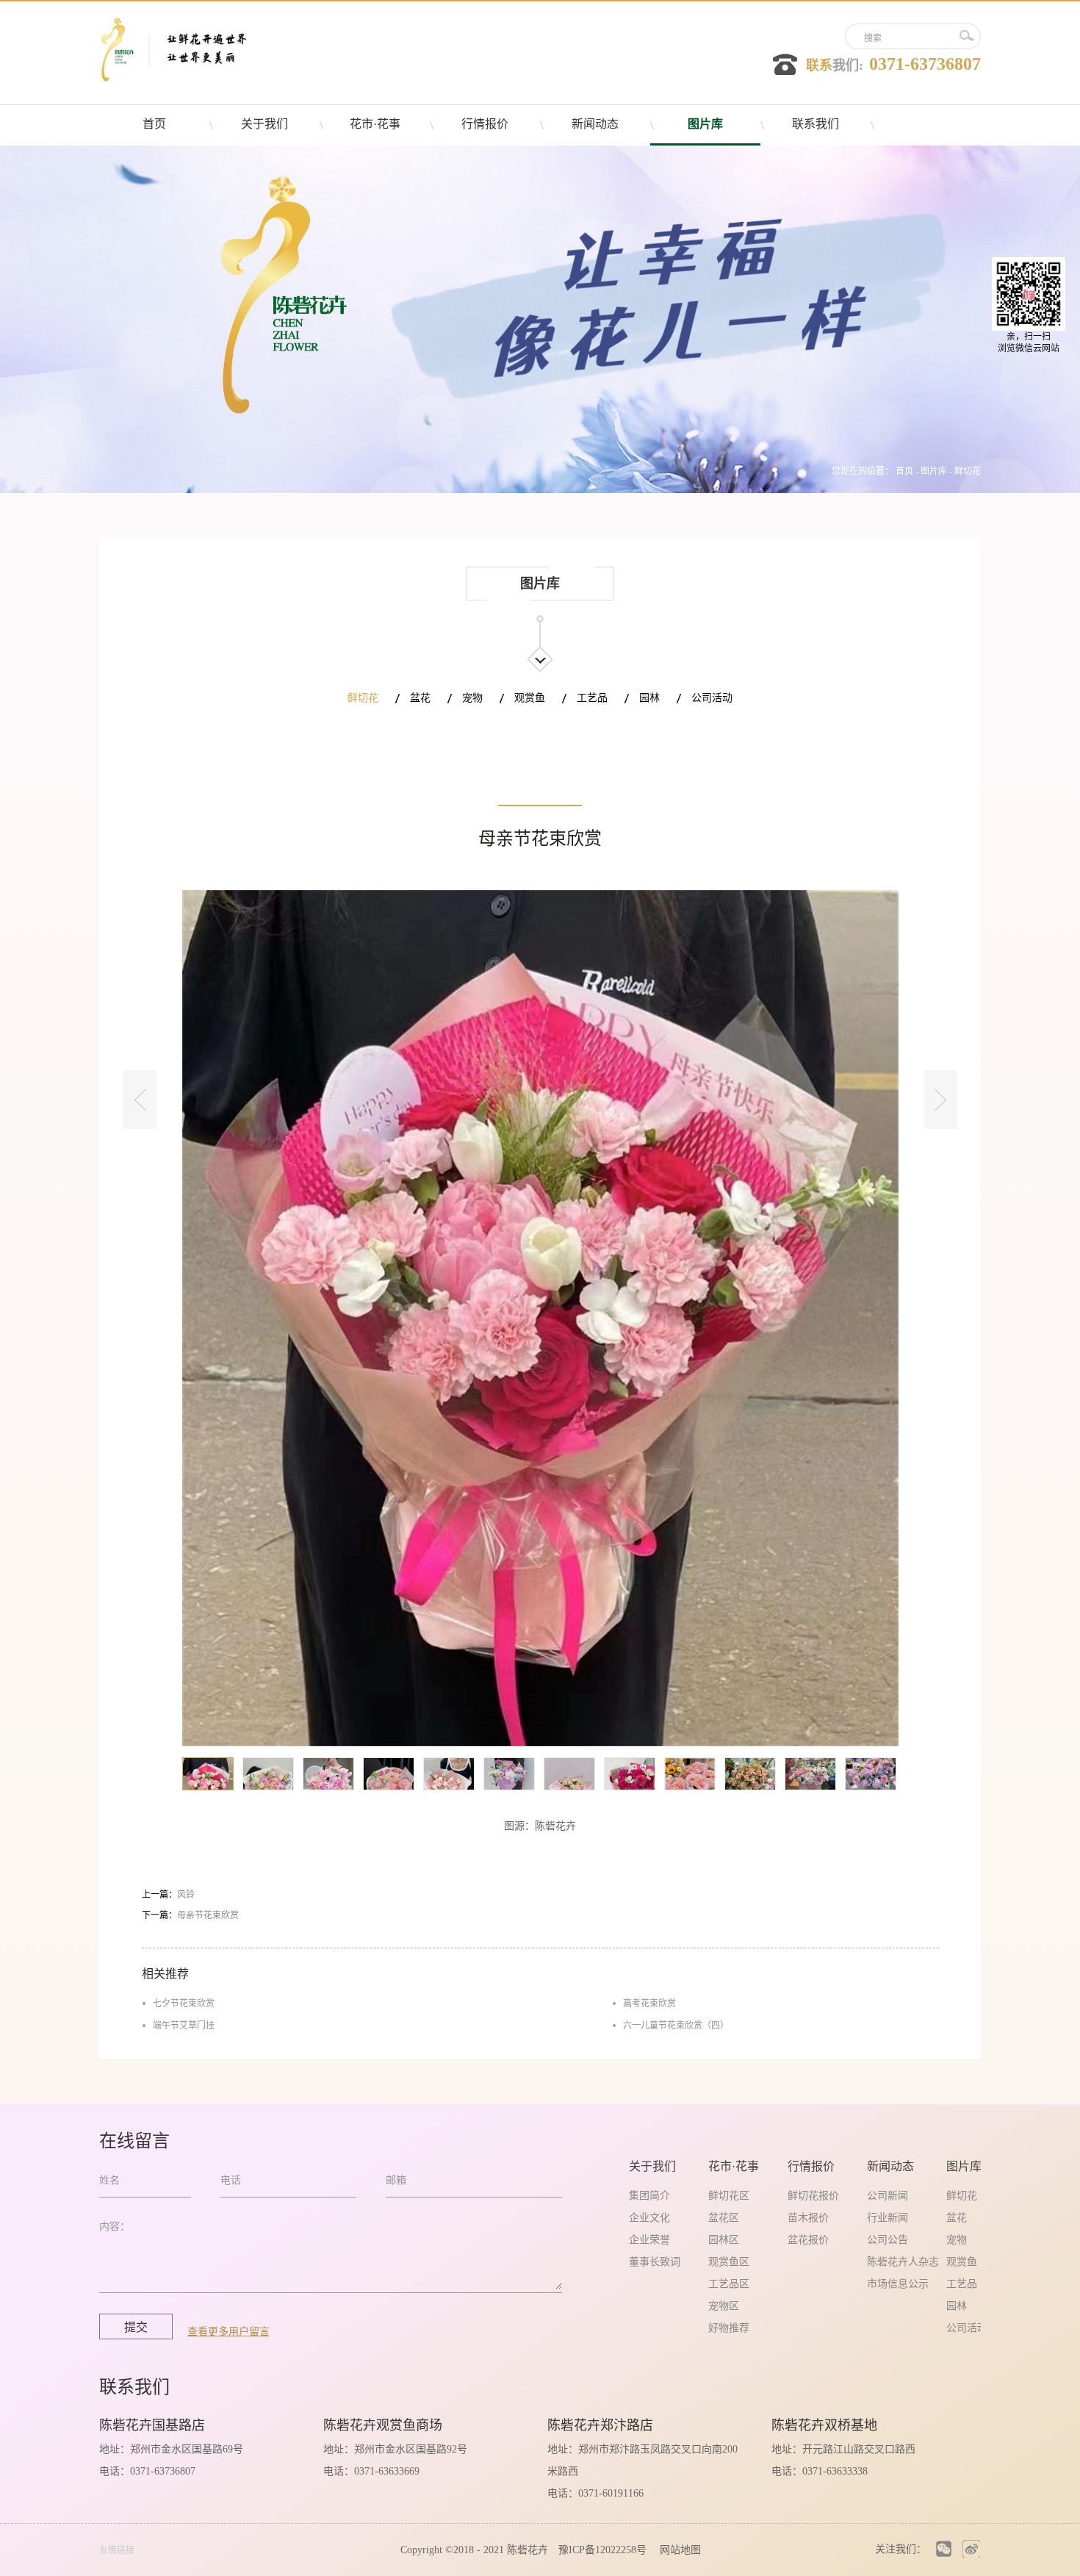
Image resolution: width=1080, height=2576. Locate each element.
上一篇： (168, 1895)
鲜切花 (968, 471)
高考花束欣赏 (649, 2003)
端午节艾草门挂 (184, 2026)
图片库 (934, 471)
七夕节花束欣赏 (184, 2003)
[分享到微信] (944, 2549)
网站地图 (677, 2550)
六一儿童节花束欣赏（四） (676, 2026)
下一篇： (190, 1915)
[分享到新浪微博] (971, 2549)
